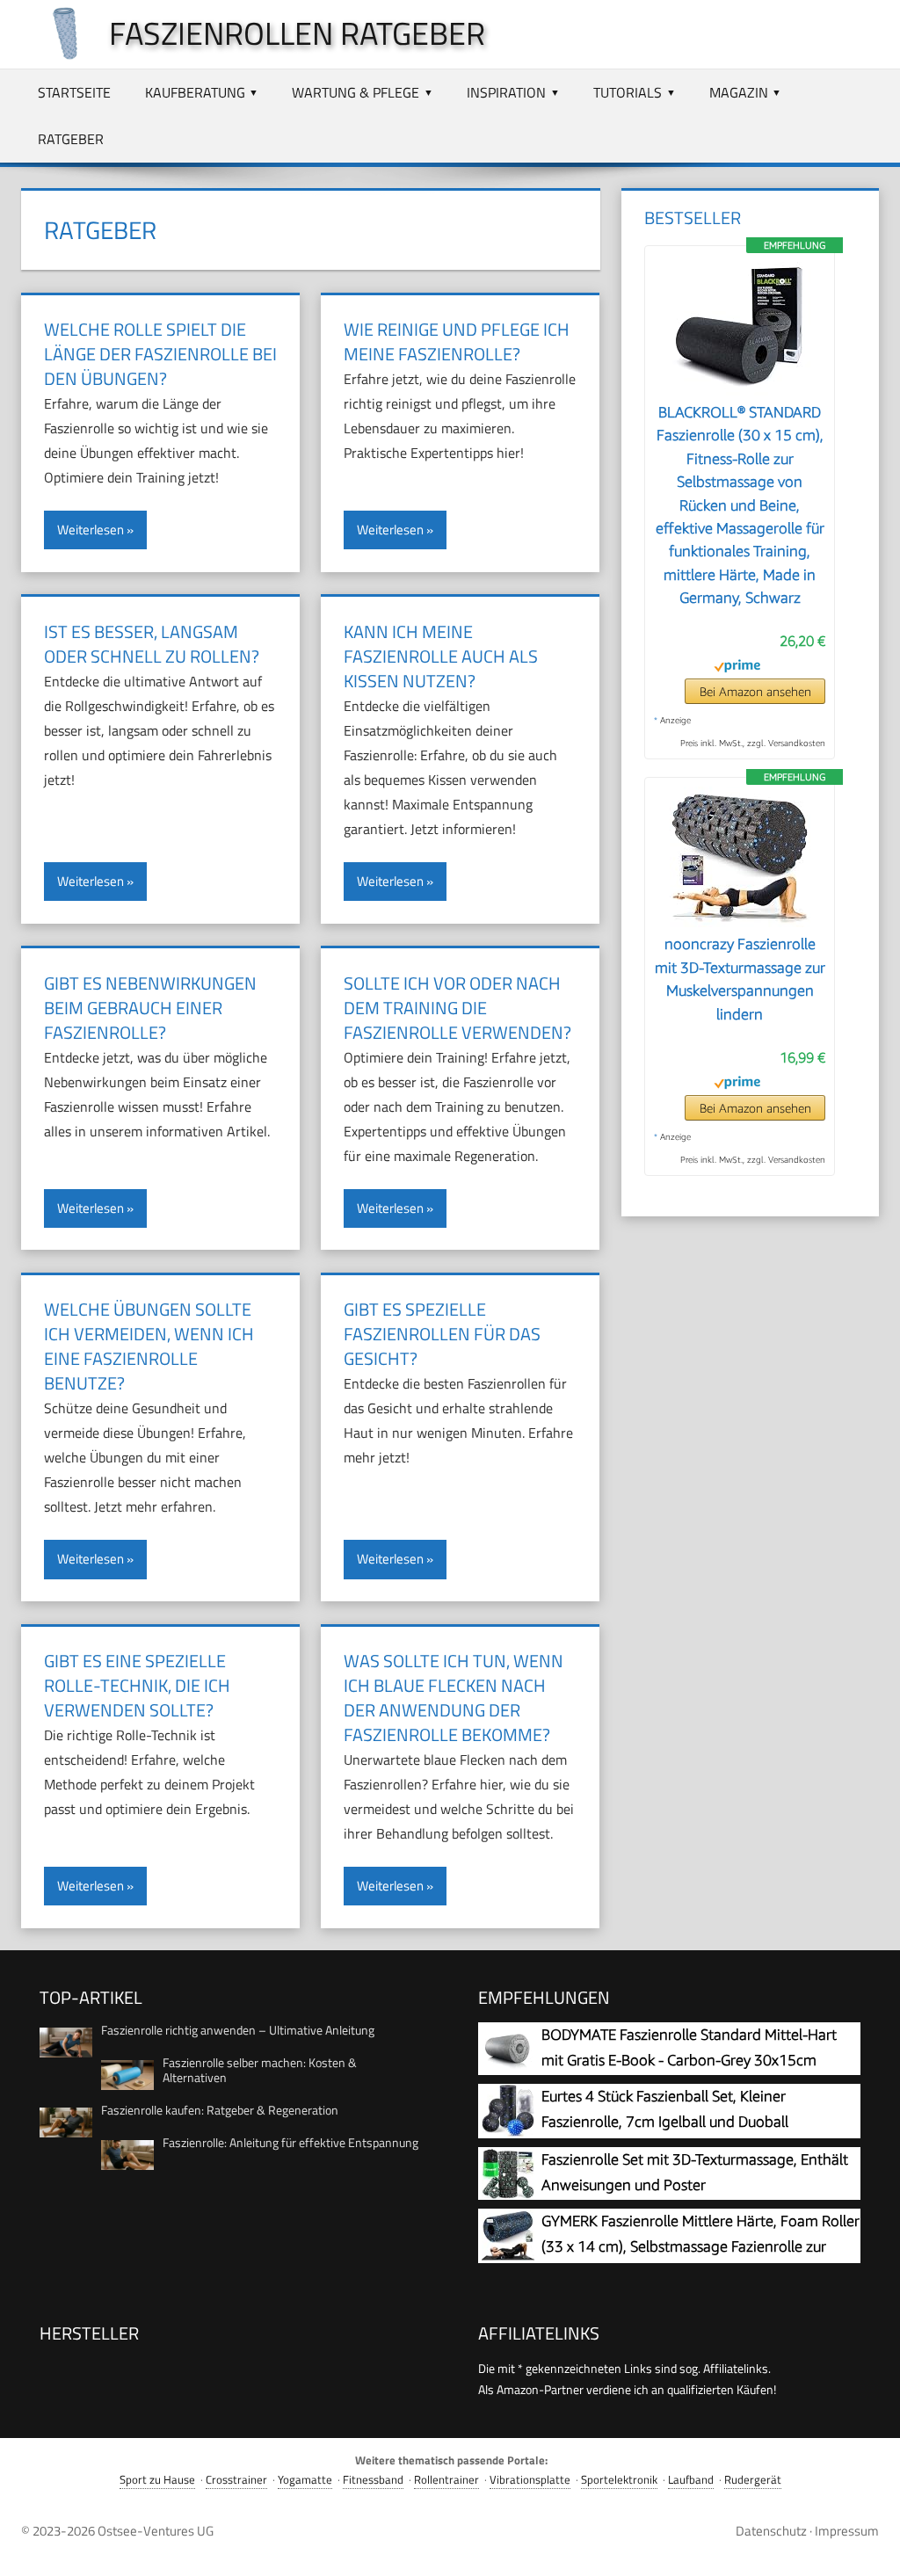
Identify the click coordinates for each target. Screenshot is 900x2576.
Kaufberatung (195, 92)
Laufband (691, 2480)
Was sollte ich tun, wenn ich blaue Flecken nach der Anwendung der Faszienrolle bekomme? (454, 1698)
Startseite (74, 92)
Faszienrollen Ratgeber (297, 33)
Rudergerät (753, 2480)
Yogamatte (305, 2480)
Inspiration (506, 92)
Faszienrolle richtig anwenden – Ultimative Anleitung (238, 2030)
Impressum (847, 2531)
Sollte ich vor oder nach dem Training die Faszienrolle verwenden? (457, 1008)
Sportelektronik (619, 2480)
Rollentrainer (446, 2480)
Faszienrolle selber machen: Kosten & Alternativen (260, 2070)
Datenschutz (771, 2531)
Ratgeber (71, 139)
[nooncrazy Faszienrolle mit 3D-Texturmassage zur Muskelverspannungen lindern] (740, 922)
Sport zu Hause (157, 2480)
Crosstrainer (236, 2480)
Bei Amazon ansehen (755, 691)
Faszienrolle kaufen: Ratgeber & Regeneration (220, 2110)
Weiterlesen (91, 530)
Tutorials (628, 92)
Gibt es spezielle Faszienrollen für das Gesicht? (442, 1334)
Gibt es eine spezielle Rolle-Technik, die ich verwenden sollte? (137, 1685)
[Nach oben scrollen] (871, 2547)
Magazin (739, 92)
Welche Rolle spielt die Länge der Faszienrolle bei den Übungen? (160, 354)
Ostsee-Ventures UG (156, 2531)
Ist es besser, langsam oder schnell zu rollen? (152, 644)
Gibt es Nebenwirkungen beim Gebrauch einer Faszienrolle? (150, 1008)
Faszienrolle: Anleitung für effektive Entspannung (290, 2142)
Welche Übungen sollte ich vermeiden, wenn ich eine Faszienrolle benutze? (149, 1346)
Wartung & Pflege (356, 92)
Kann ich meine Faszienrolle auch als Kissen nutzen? (441, 656)
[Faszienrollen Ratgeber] (56, 54)
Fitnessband (373, 2480)
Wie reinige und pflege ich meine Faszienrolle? (457, 341)
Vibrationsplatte (530, 2480)
